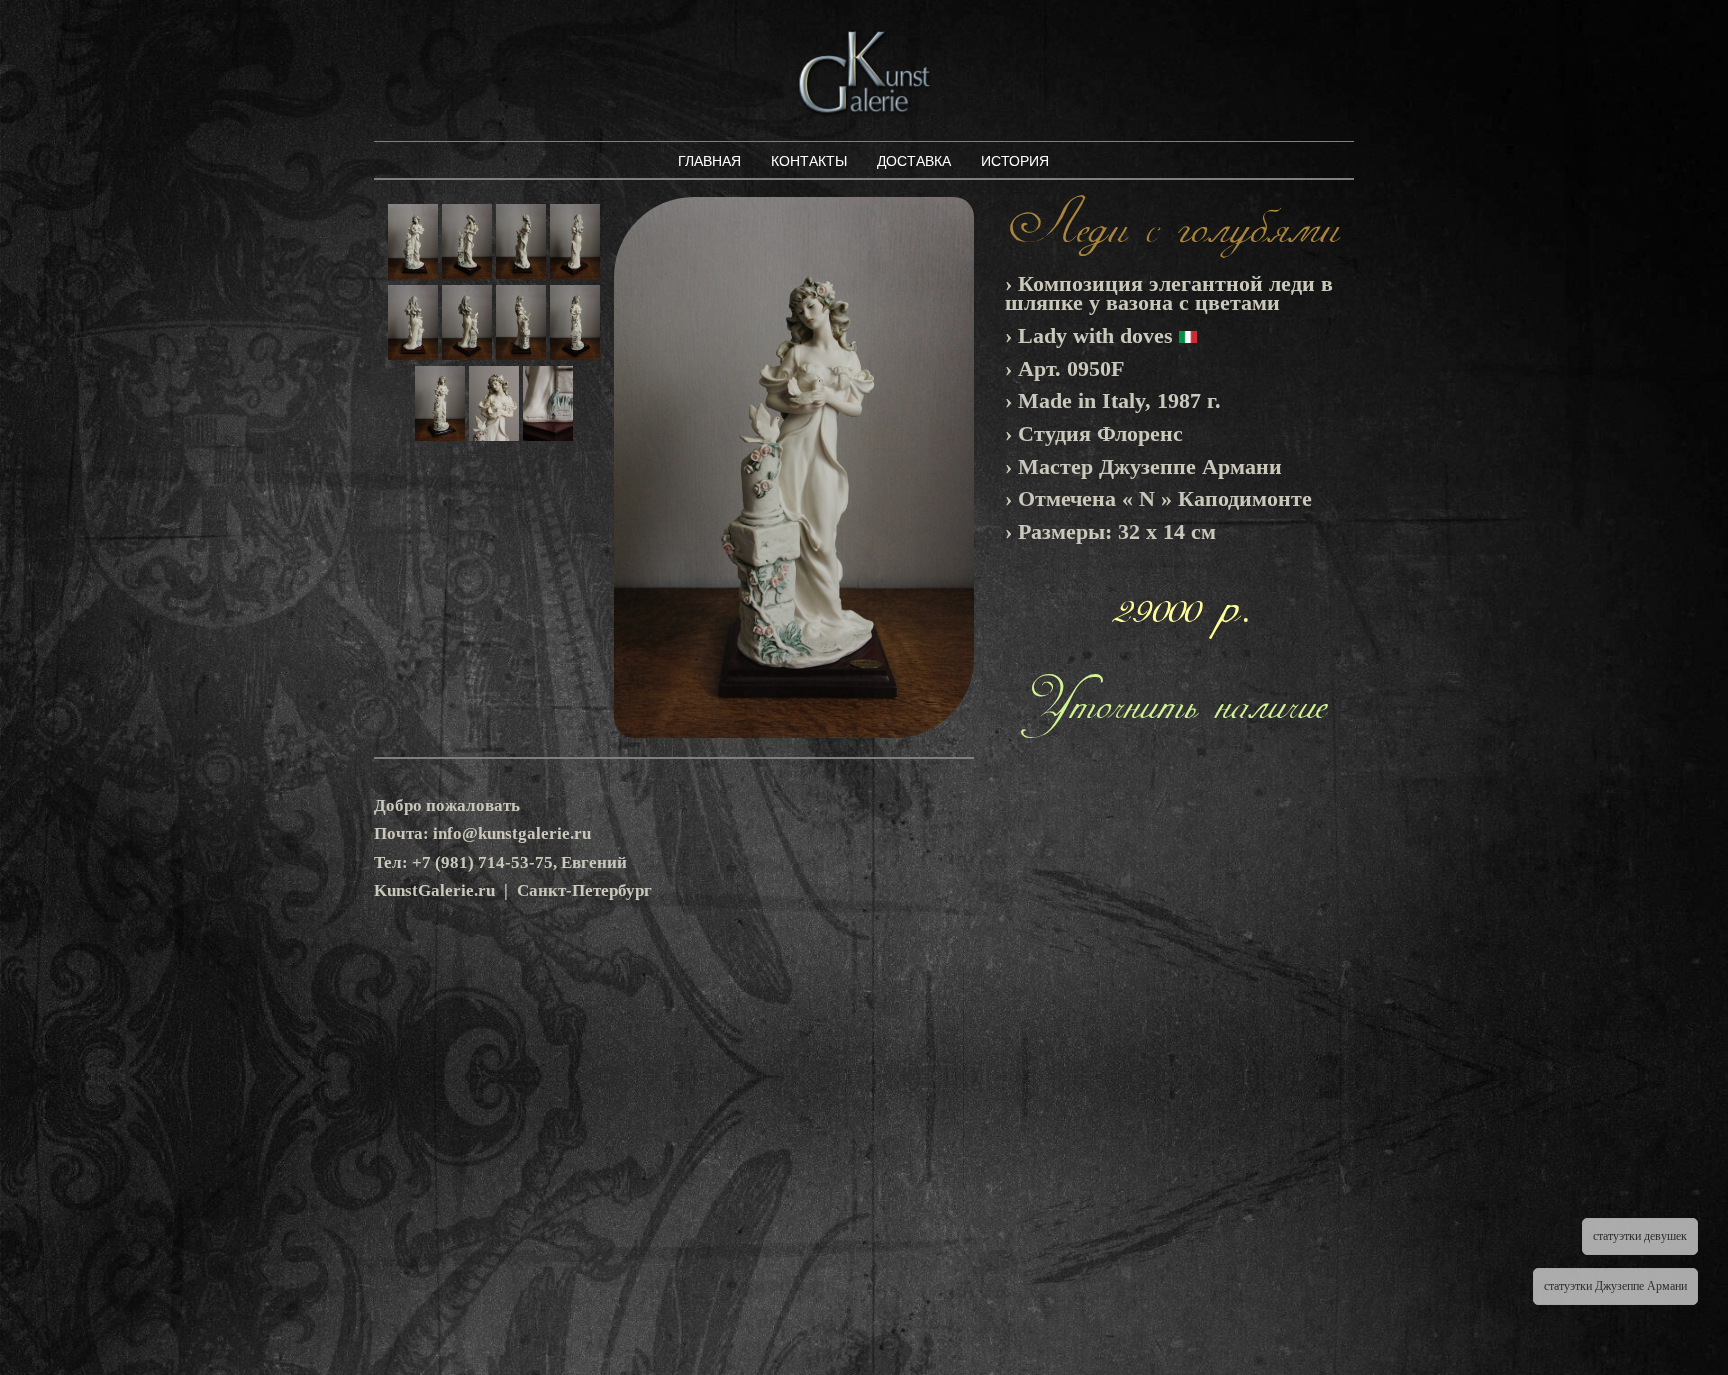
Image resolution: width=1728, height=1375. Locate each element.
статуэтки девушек (1640, 1236)
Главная (709, 161)
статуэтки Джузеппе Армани (1615, 1286)
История (1015, 161)
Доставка (914, 161)
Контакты (809, 161)
